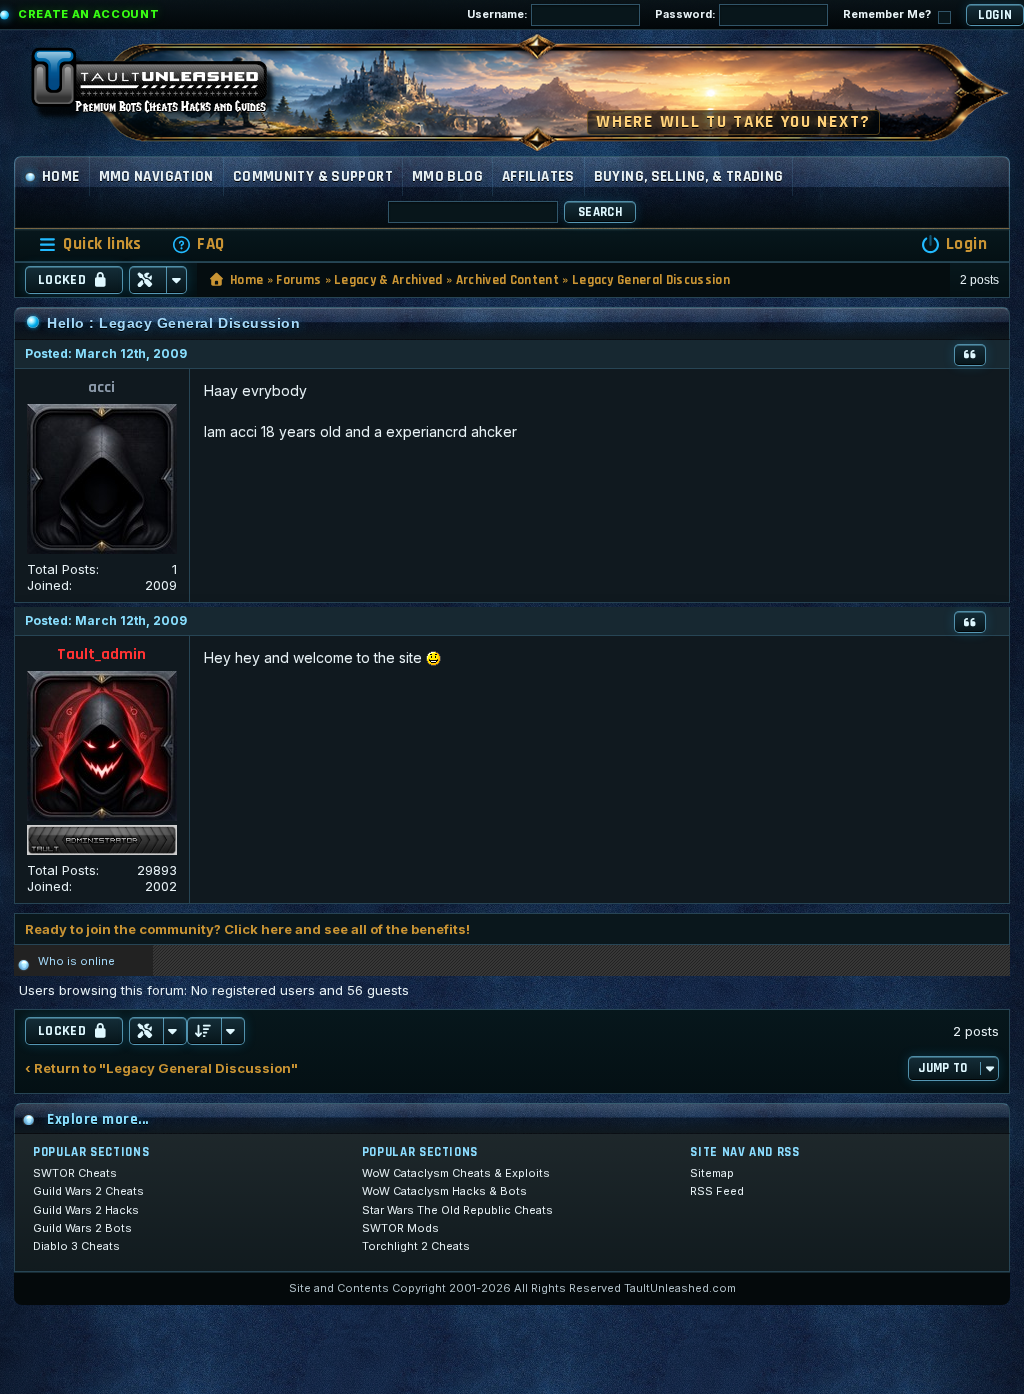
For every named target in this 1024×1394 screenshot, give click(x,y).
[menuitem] (198, 244)
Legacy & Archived (388, 280)
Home (61, 176)
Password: (687, 14)
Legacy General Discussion (651, 280)
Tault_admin (101, 654)
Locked (62, 280)
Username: (499, 14)
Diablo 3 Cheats (76, 1246)
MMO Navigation (156, 176)
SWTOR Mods (400, 1228)
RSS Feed (717, 1191)
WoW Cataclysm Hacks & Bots (444, 1191)
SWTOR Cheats (75, 1173)
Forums (298, 280)
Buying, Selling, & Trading (689, 176)
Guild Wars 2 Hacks (86, 1210)
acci (101, 387)
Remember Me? (888, 14)
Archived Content (507, 280)
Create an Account (88, 14)
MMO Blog (447, 176)
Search (600, 212)
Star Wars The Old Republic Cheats (457, 1210)
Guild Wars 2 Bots (82, 1228)
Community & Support (313, 176)
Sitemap (712, 1173)
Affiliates (538, 176)
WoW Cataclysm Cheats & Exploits (456, 1173)
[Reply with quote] (970, 355)
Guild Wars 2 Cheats (88, 1191)
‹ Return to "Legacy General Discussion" (161, 1068)
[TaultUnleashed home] (164, 87)
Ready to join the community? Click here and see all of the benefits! (247, 929)
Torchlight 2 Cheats (416, 1246)
